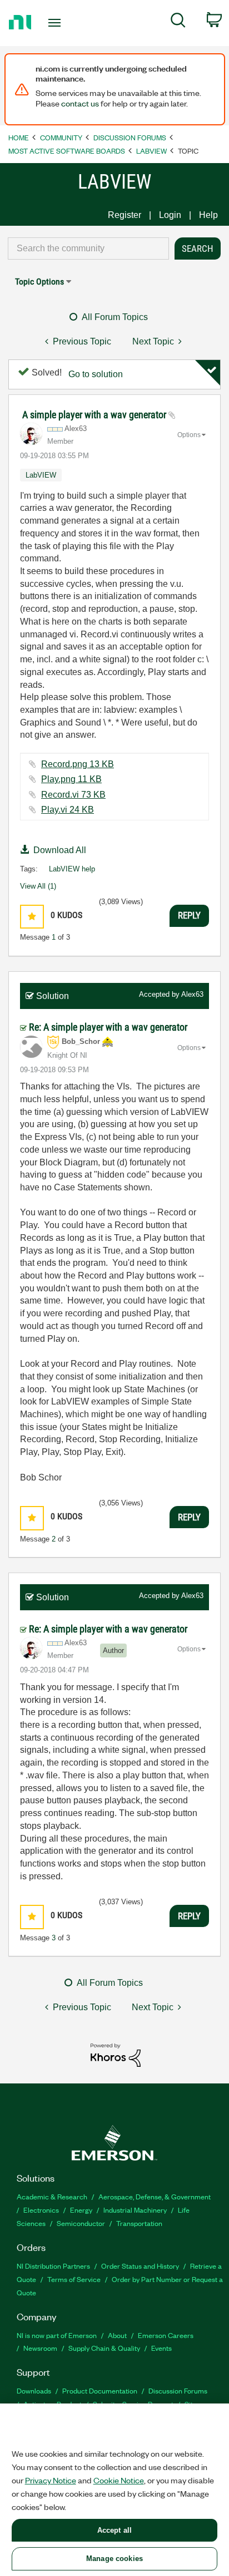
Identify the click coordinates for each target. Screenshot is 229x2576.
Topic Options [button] (39, 282)
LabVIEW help (72, 869)
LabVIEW (151, 151)
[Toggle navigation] (57, 23)
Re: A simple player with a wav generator (108, 1027)
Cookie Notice (119, 2480)
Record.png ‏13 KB (78, 764)
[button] (32, 917)
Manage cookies (114, 2559)
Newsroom (40, 2348)
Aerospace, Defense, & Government (155, 2196)
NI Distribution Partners (53, 2266)
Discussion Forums (130, 137)
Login (170, 215)
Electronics (41, 2210)
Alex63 (192, 994)
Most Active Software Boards (67, 151)
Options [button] (189, 435)
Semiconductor (81, 2223)
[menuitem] (178, 22)
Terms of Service (74, 2279)
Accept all (114, 2530)
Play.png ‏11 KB (71, 779)
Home (19, 137)
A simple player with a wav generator (95, 415)
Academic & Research (52, 2196)
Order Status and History (140, 2266)
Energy (81, 2210)
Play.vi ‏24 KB (68, 810)
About (117, 2335)
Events (161, 2348)
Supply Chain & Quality (104, 2348)
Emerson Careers (166, 2335)
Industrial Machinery (135, 2210)
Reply (189, 915)
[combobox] (88, 249)
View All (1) (38, 886)
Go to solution (96, 374)
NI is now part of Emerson (57, 2335)
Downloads (34, 2390)
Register (125, 215)
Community (61, 137)
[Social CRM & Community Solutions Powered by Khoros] (116, 2054)
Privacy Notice (51, 2480)
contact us (80, 103)
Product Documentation (100, 2390)
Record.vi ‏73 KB (73, 795)
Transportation (139, 2223)
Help (208, 215)
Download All (60, 850)
